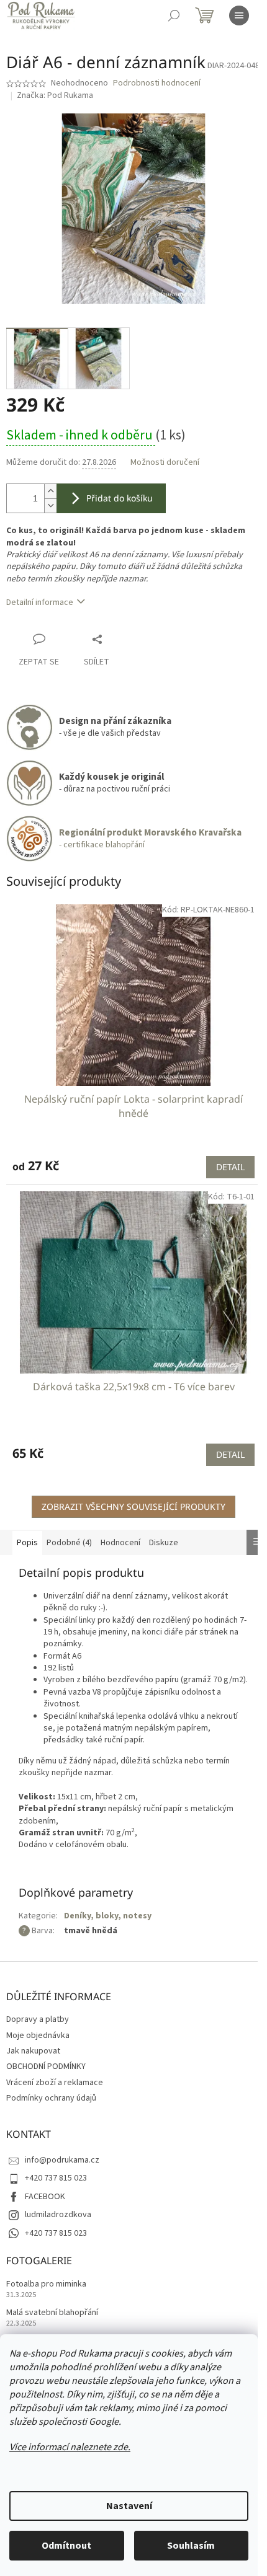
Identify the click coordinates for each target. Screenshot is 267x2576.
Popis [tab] (27, 1543)
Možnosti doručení (165, 463)
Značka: (55, 95)
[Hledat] (174, 15)
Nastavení (129, 2506)
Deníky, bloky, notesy (108, 1916)
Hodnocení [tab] (120, 1543)
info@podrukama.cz (62, 2160)
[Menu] (239, 15)
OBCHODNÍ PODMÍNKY (46, 2067)
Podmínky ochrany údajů (51, 2098)
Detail (230, 1167)
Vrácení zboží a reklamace (55, 2083)
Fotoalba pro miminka (46, 2284)
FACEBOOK (45, 2197)
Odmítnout (66, 2546)
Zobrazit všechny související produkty (133, 1506)
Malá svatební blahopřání (52, 2313)
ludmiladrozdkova (58, 2215)
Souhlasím (191, 2546)
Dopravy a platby (38, 2019)
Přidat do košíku (120, 498)
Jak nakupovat (33, 2051)
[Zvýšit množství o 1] (50, 491)
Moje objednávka (38, 2036)
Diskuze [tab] (164, 1543)
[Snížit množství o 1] (50, 505)
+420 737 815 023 (56, 2178)
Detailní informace (40, 602)
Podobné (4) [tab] (69, 1543)
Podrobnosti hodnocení (157, 83)
